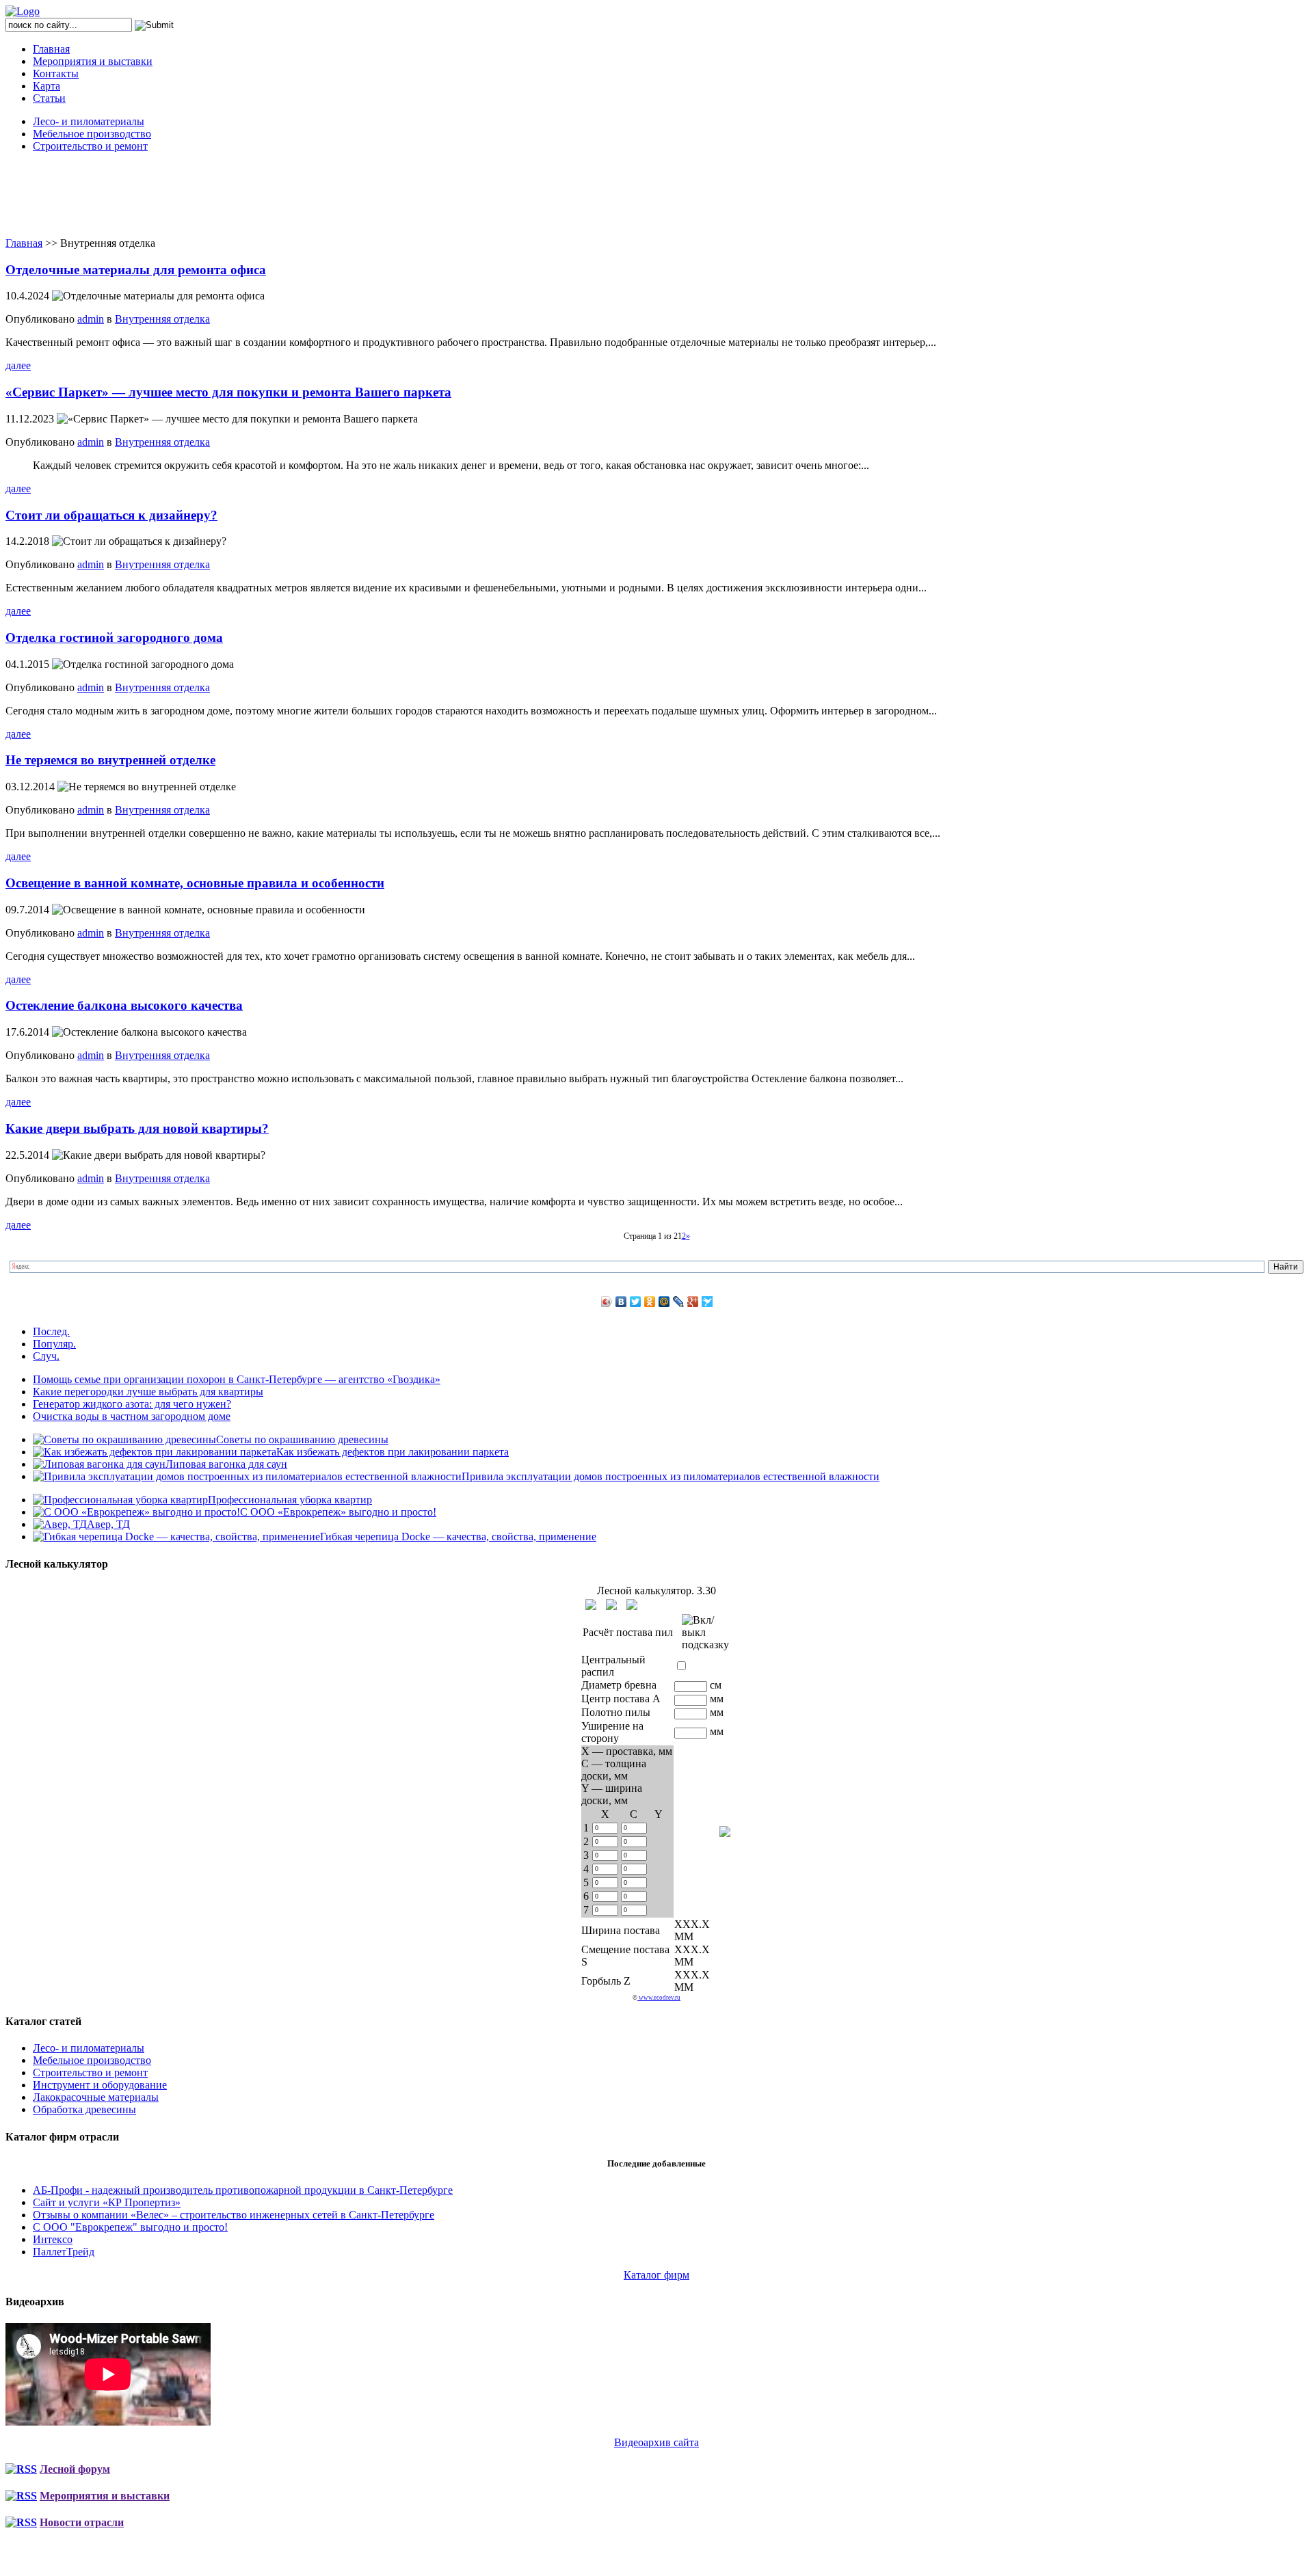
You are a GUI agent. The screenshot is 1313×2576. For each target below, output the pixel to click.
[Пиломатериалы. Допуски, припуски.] (611, 1605)
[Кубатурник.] (591, 1605)
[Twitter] (636, 1302)
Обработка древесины (84, 2109)
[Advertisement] (656, 194)
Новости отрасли (82, 2522)
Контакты (56, 73)
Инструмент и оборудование (100, 2085)
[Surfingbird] (707, 1302)
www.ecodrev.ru (659, 1998)
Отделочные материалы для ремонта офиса (136, 270)
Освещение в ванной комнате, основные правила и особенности (195, 883)
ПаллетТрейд (64, 2252)
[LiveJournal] (679, 1302)
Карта (47, 86)
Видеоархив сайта (656, 2442)
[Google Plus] (693, 1302)
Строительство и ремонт (90, 146)
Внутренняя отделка (162, 319)
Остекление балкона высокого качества (124, 1005)
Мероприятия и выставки (93, 61)
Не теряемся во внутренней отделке (110, 760)
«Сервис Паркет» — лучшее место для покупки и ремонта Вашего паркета (228, 392)
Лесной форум (75, 2469)
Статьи (49, 98)
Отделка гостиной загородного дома (114, 638)
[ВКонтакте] (621, 1302)
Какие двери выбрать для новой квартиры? (137, 1128)
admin (91, 319)
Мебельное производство (92, 134)
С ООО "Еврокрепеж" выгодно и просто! (130, 2227)
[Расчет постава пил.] (632, 1605)
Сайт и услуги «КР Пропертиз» (107, 2202)
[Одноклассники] (650, 1302)
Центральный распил (613, 1666)
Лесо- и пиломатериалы (89, 121)
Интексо (53, 2239)
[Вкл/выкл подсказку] (705, 1633)
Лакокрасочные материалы (96, 2097)
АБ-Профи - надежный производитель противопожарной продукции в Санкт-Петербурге (243, 2190)
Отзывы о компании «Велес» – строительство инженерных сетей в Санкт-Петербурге (234, 2215)
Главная (51, 49)
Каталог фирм (656, 2275)
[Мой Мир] (664, 1302)
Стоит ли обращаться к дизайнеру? (111, 515)
